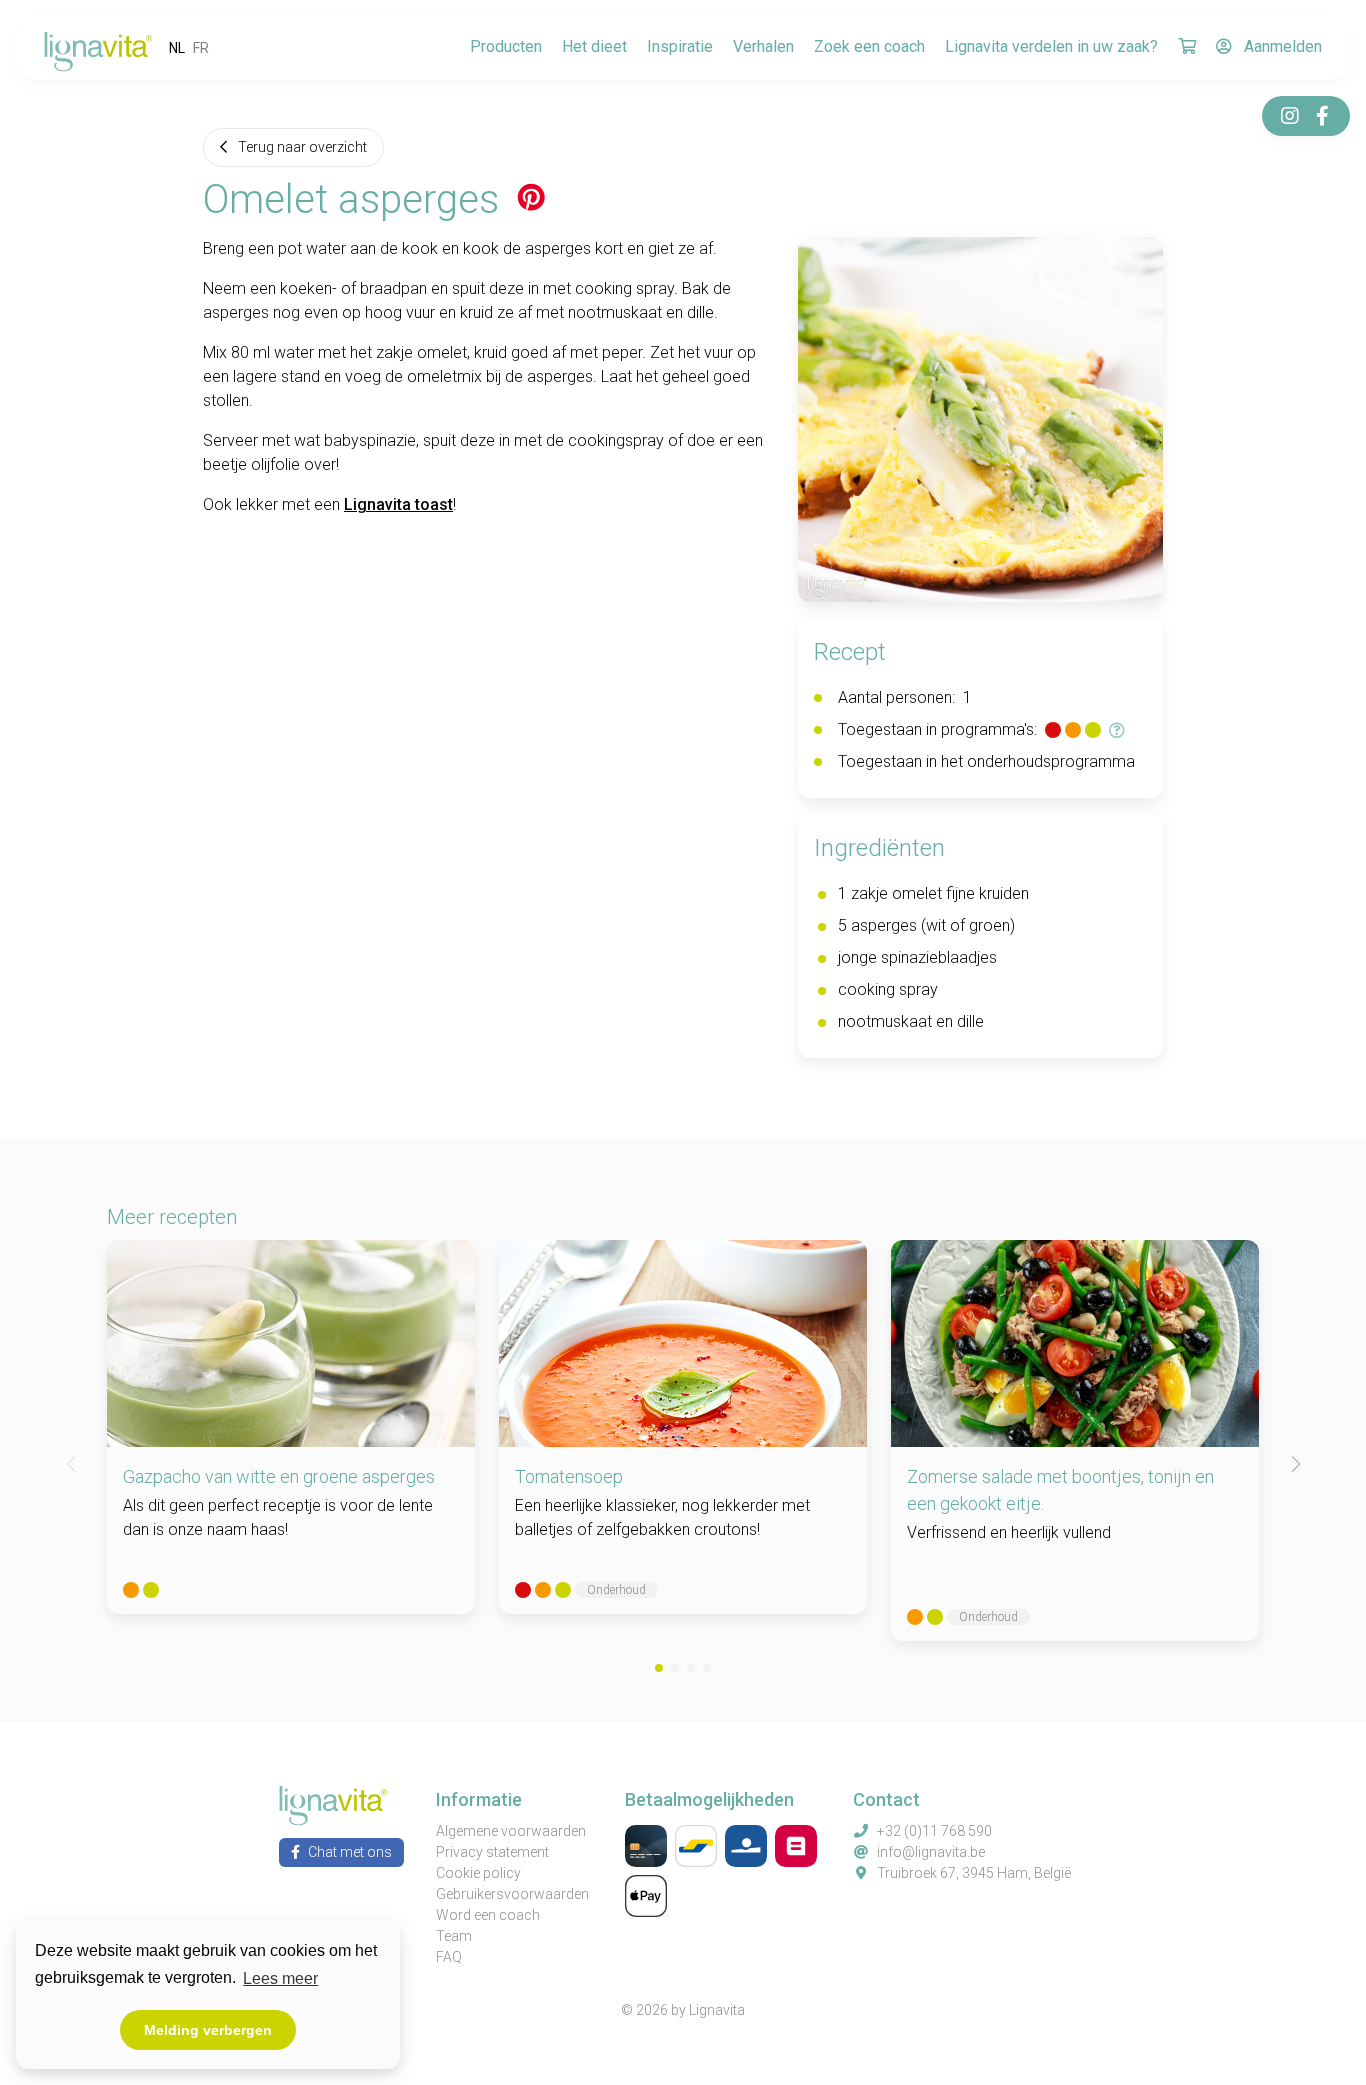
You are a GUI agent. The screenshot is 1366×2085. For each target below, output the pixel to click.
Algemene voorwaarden (511, 1831)
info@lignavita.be (931, 1852)
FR (201, 48)
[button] (659, 1668)
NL (177, 48)
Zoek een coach (869, 46)
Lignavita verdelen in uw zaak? (1051, 46)
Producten (506, 46)
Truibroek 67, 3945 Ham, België (974, 1873)
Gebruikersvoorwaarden (512, 1894)
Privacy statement (492, 1852)
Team (454, 1936)
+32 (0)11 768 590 (934, 1831)
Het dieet (594, 46)
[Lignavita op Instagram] (1290, 116)
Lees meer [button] (280, 1978)
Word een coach (488, 1915)
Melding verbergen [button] (208, 2030)
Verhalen (763, 46)
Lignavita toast (398, 504)
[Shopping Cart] (1187, 48)
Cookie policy (478, 1873)
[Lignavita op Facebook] (1322, 116)
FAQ (449, 1957)
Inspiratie (680, 46)
